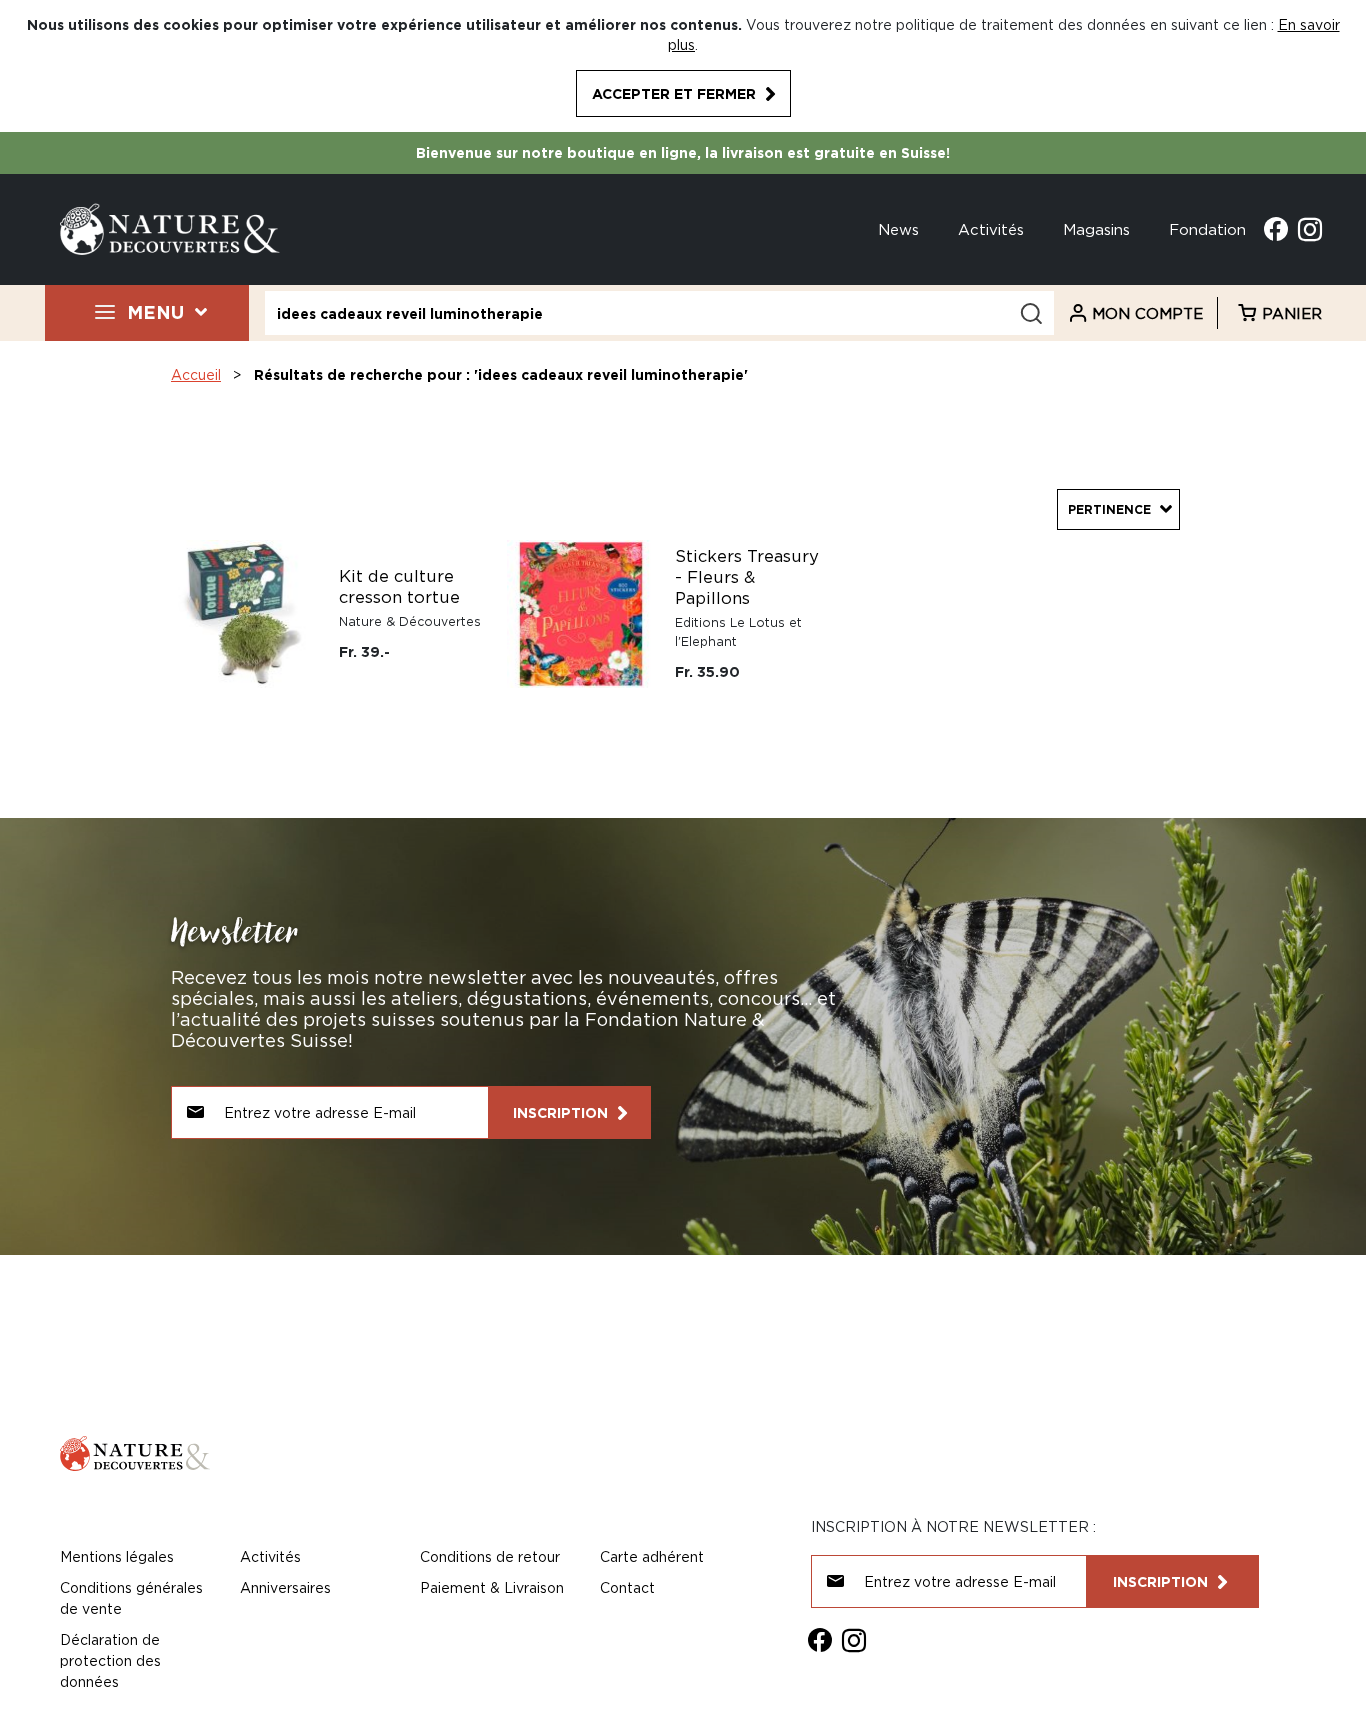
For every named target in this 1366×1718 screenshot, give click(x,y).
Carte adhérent (652, 1556)
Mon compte (1147, 313)
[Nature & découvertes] (170, 227)
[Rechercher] (1031, 313)
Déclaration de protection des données (110, 1660)
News (898, 229)
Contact (627, 1587)
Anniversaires (285, 1587)
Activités (991, 229)
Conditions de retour (490, 1556)
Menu (155, 312)
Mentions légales (117, 1556)
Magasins (1096, 229)
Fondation (1207, 229)
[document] (683, 66)
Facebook (1276, 229)
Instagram (1310, 229)
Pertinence (1109, 509)
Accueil (196, 374)
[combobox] (659, 313)
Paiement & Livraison (492, 1587)
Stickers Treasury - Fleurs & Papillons (747, 577)
